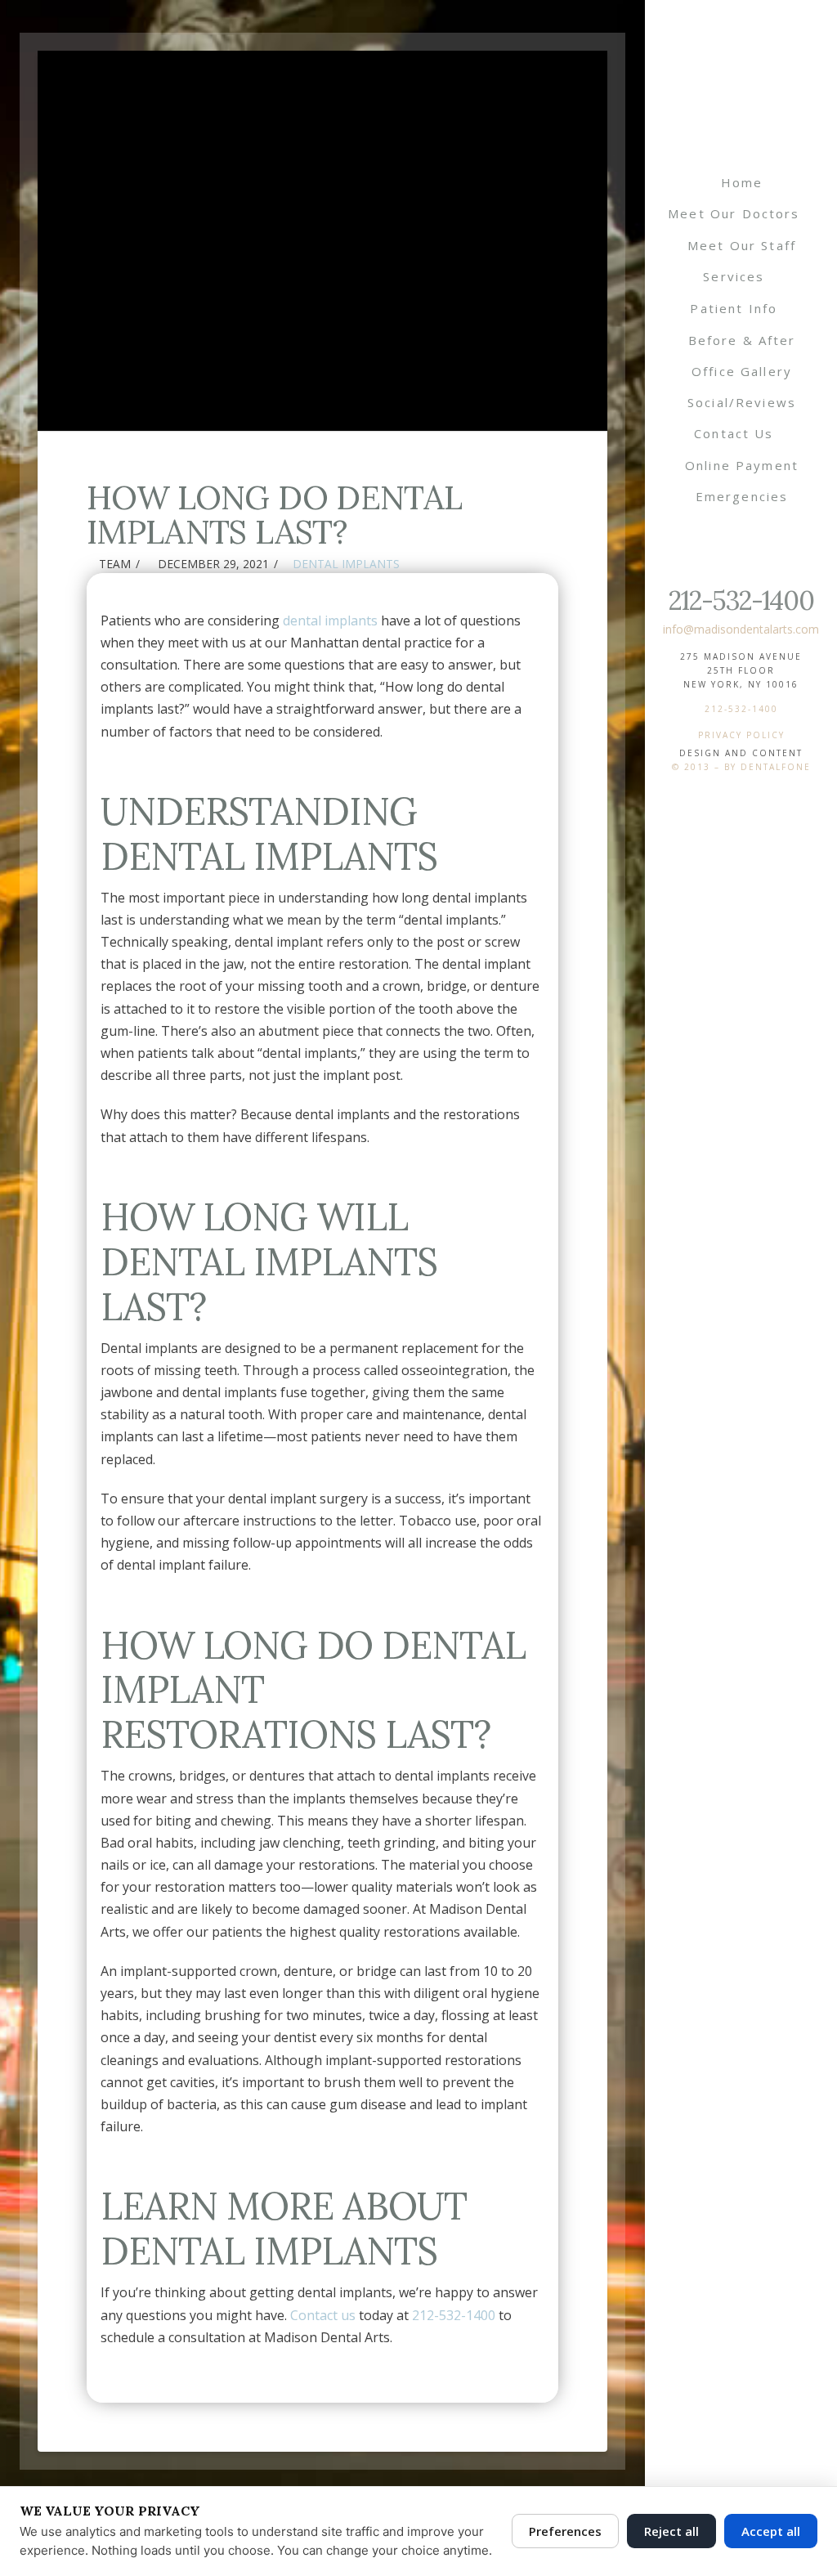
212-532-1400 (741, 600)
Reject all (671, 2531)
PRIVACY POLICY (741, 735)
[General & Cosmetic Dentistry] (741, 86)
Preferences (565, 2531)
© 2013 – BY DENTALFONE (741, 767)
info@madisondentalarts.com (741, 629)
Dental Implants (346, 564)
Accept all (771, 2531)
